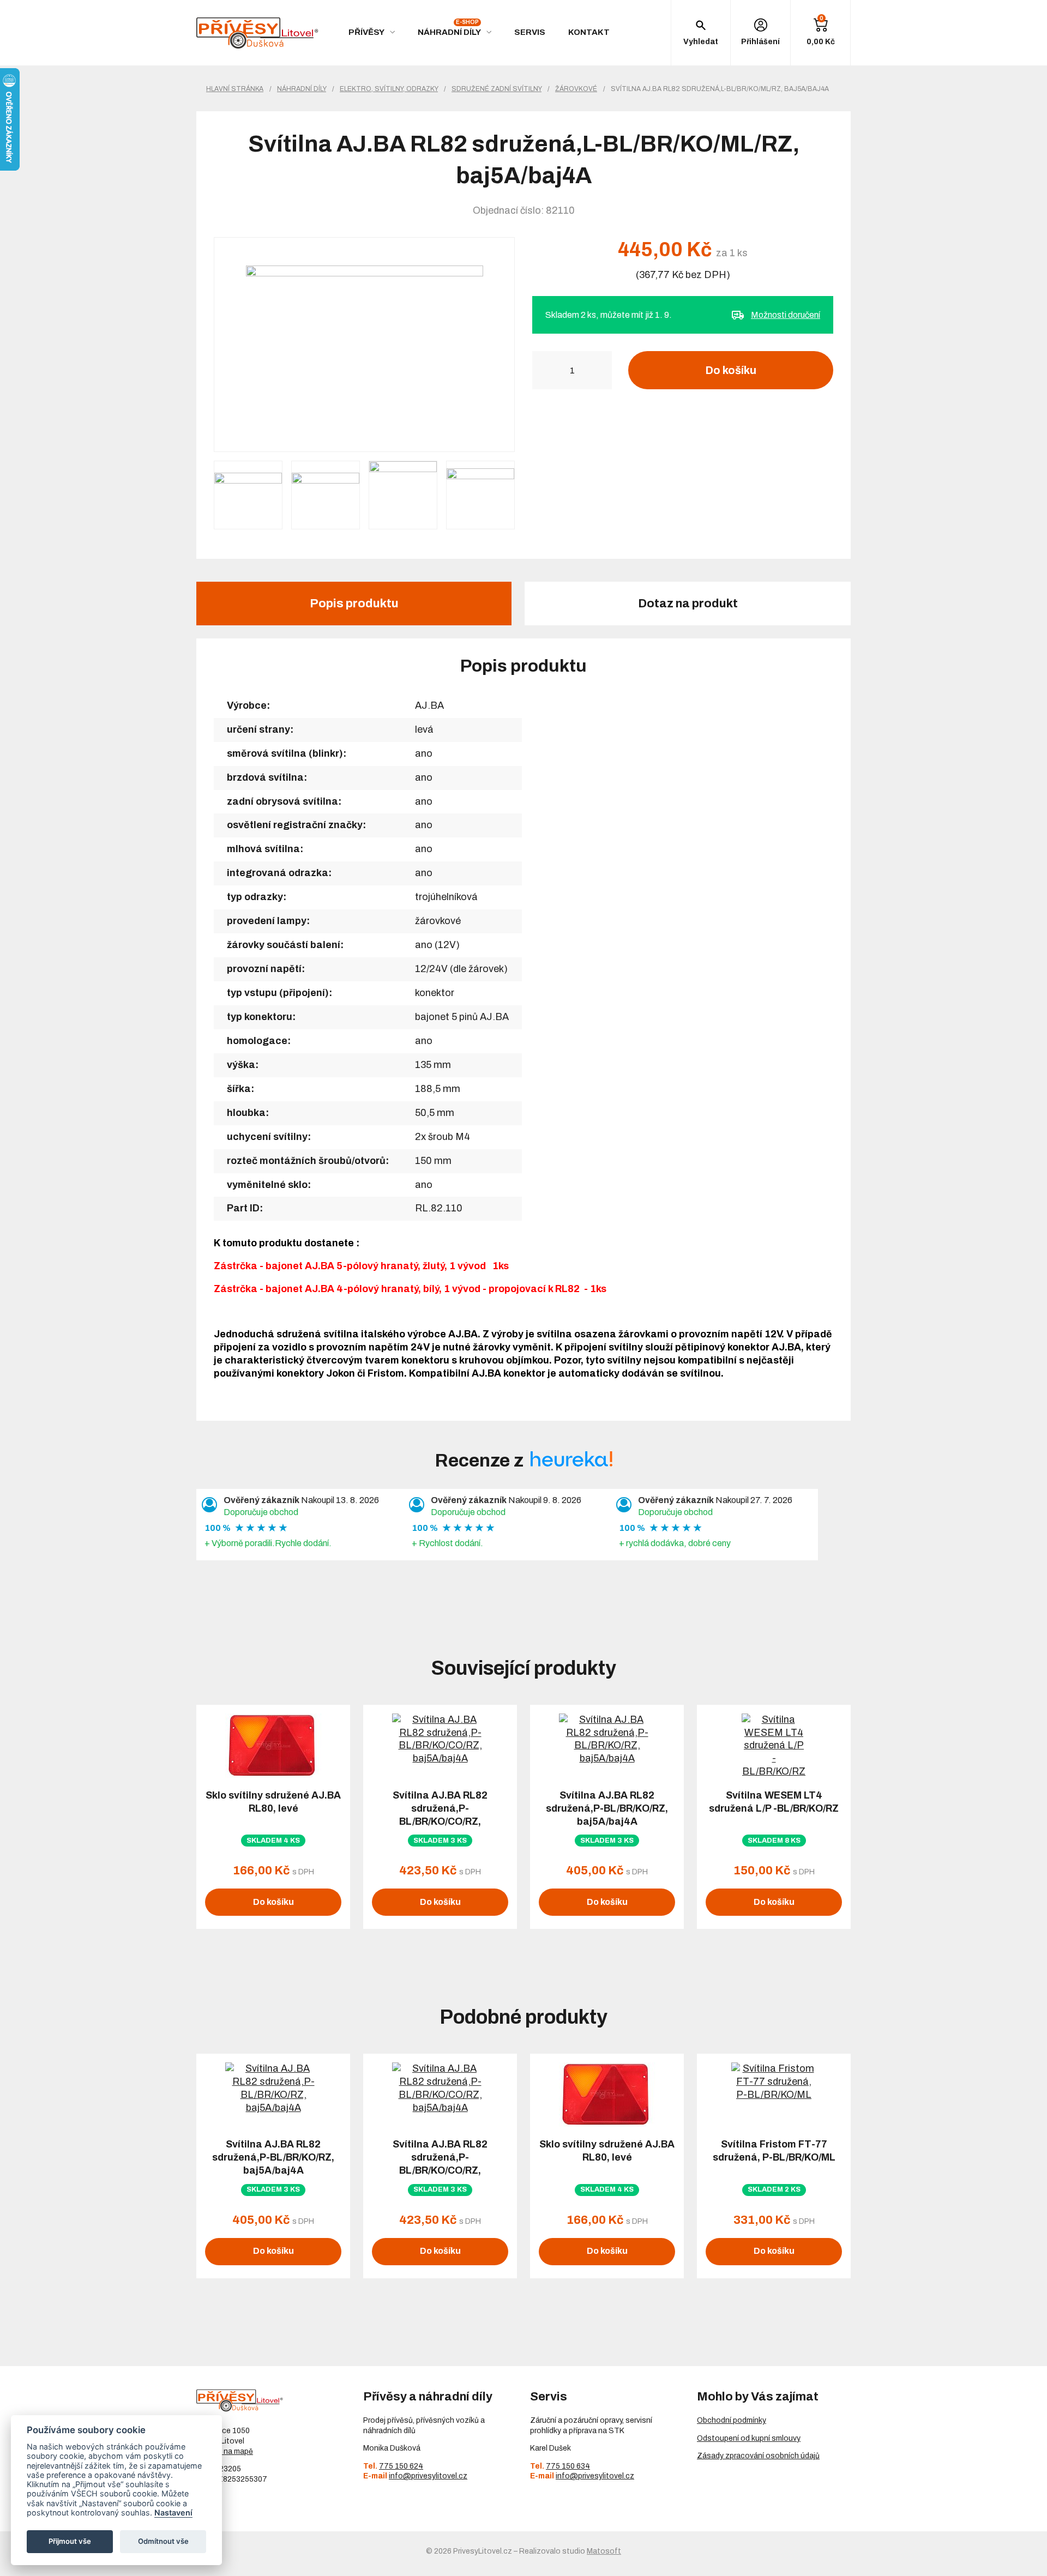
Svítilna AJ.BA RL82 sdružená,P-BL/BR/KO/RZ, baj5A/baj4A (607, 1808)
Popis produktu (354, 604)
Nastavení (173, 2512)
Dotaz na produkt (688, 604)
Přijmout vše (70, 2541)
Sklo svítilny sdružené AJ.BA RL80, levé (273, 1802)
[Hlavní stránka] (257, 33)
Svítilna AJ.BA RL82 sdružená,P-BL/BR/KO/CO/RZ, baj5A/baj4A (440, 1815)
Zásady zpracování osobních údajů (758, 2456)
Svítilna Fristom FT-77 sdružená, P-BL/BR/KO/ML (774, 2151)
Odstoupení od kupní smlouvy (749, 2438)
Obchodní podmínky (732, 2420)
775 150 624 (401, 2466)
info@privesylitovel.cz (428, 2476)
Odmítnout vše (163, 2541)
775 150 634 (568, 2466)
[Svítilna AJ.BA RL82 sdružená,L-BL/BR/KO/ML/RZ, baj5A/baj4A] (364, 345)
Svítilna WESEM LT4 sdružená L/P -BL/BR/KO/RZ (774, 1802)
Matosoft (604, 2551)
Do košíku (731, 370)
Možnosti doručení (786, 315)
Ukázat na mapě (225, 2451)
